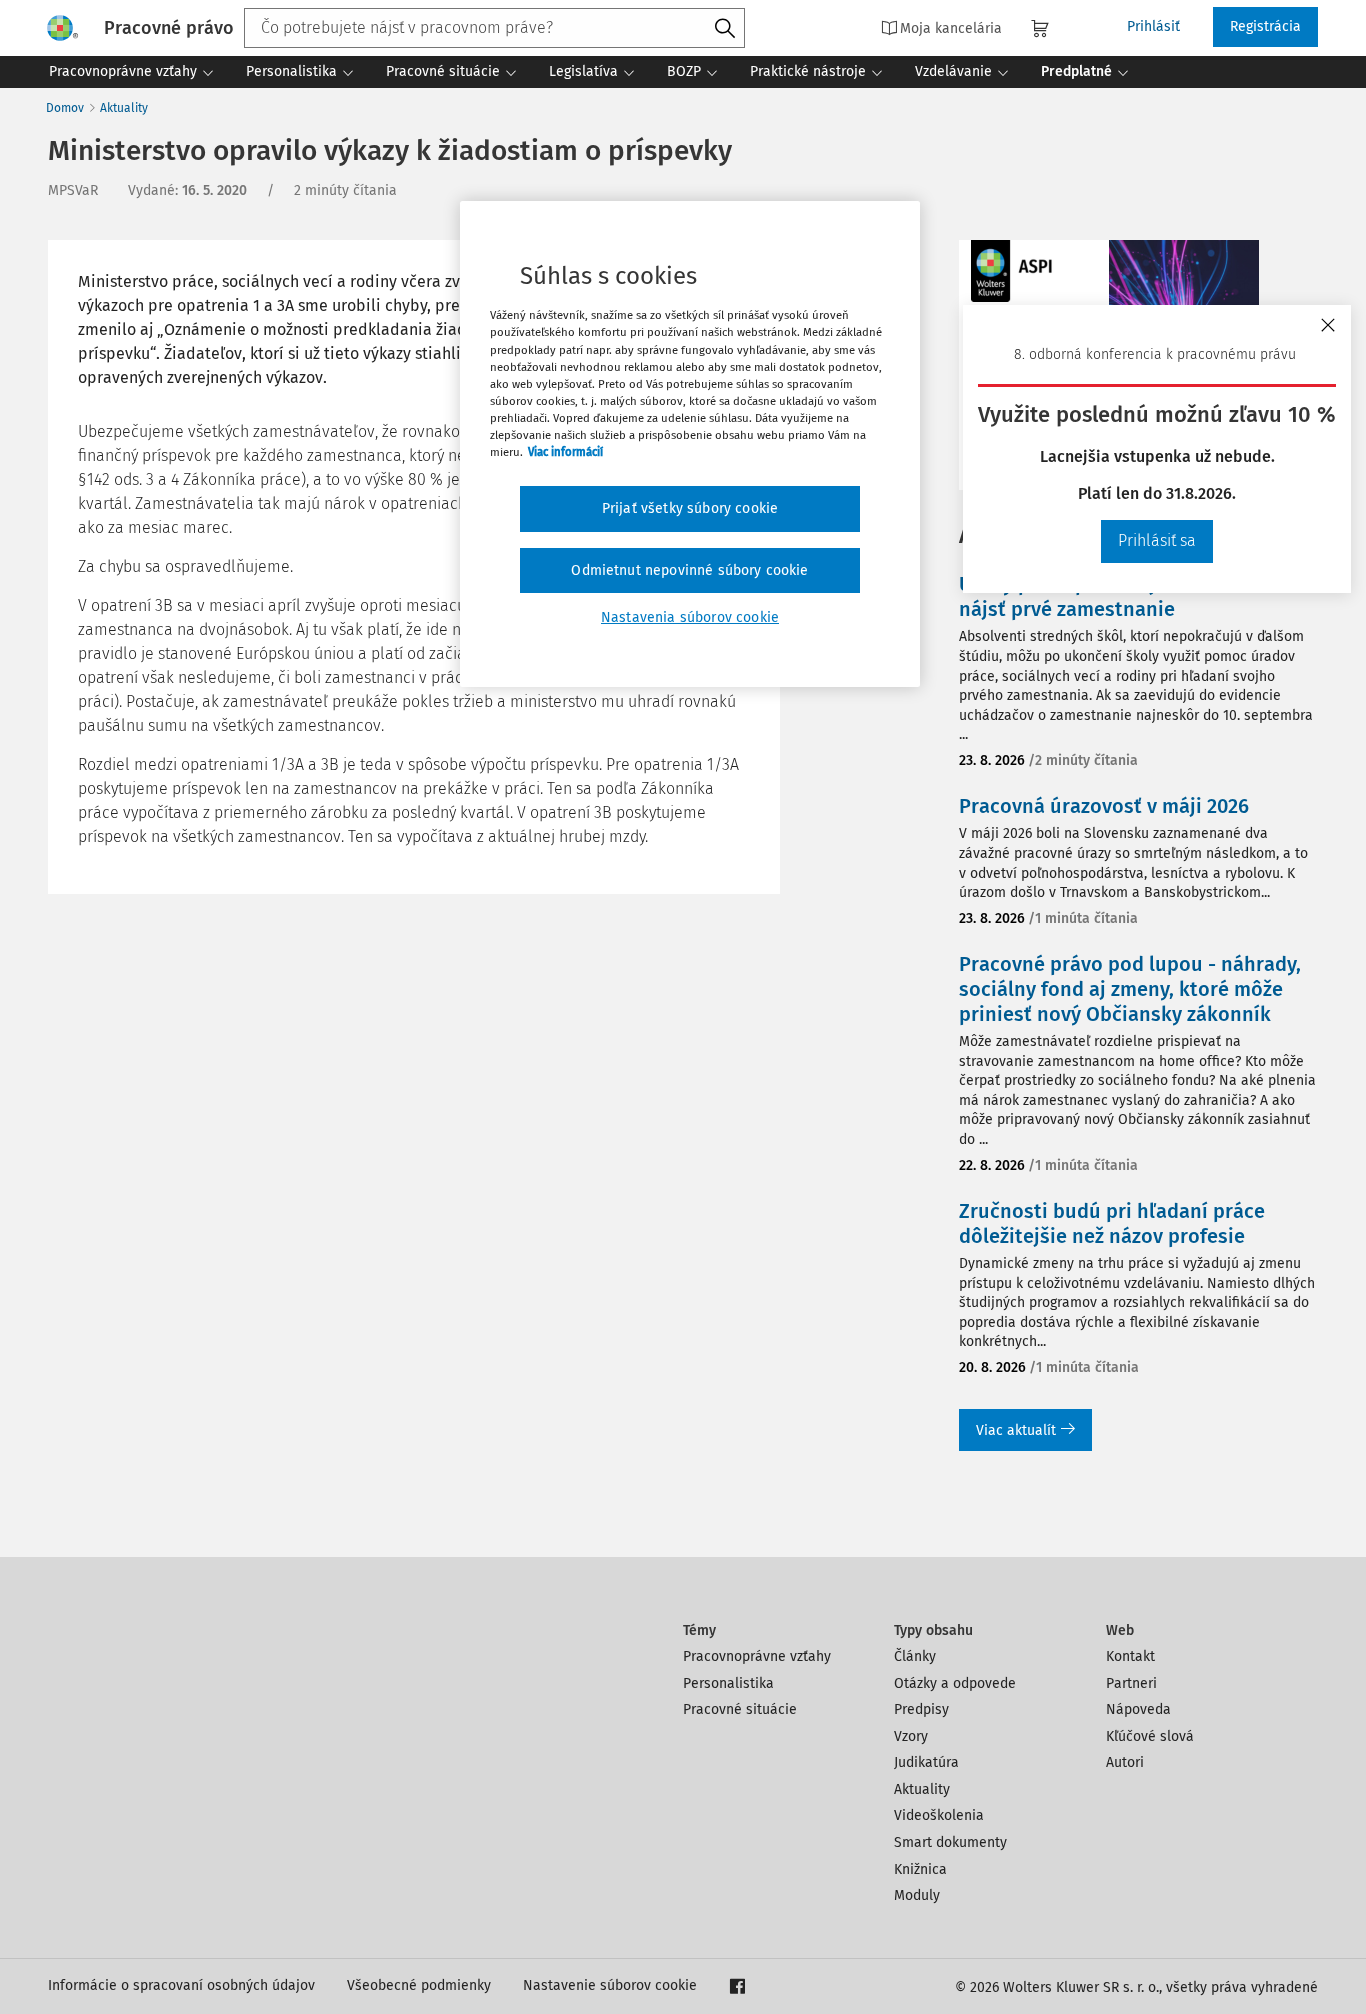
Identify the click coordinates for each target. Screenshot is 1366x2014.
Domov (65, 108)
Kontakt (1130, 1656)
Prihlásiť (1153, 26)
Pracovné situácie (740, 1709)
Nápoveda (1138, 1709)
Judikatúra (926, 1762)
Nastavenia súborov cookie (690, 617)
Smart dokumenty (950, 1842)
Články (915, 1656)
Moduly (917, 1895)
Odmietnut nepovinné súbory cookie (689, 570)
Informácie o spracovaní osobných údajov (181, 1985)
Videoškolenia (939, 1815)
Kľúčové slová (1150, 1736)
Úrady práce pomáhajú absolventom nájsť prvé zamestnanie (1126, 596)
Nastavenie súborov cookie (610, 1985)
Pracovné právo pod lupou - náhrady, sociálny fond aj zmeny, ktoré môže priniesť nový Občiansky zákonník (1130, 989)
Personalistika (728, 1683)
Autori (1125, 1762)
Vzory (911, 1736)
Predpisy (921, 1709)
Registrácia (1265, 26)
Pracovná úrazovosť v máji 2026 (1104, 806)
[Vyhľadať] (725, 29)
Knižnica (920, 1869)
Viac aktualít (1016, 1430)
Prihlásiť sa (1157, 540)
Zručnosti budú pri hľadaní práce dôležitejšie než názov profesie (1112, 1223)
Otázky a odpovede (955, 1683)
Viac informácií (565, 452)
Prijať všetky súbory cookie (690, 508)
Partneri (1131, 1683)
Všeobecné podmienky (419, 1985)
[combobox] (494, 28)
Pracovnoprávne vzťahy (757, 1656)
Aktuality (124, 108)
